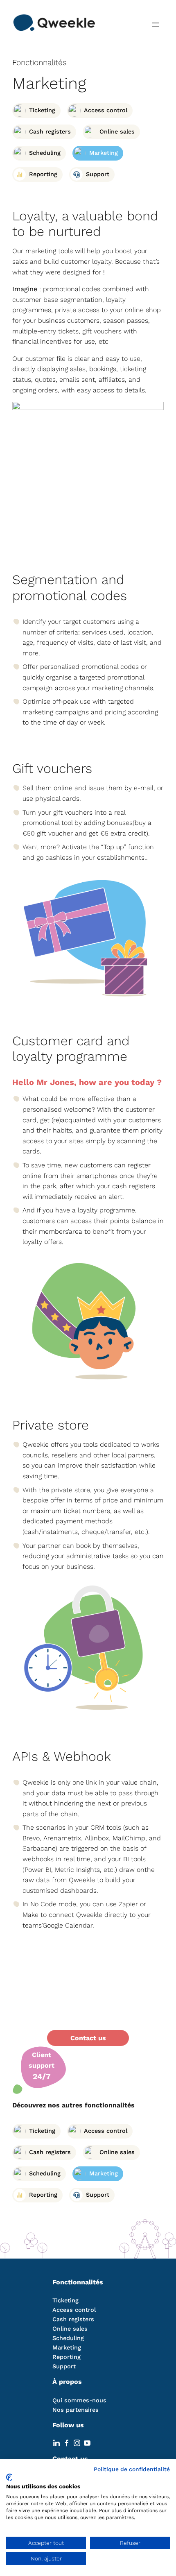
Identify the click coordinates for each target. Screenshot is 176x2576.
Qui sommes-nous (79, 2400)
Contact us (88, 2038)
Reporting (67, 2357)
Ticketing (65, 2300)
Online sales (70, 2329)
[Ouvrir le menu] (156, 25)
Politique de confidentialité (132, 2469)
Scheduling (68, 2338)
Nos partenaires (76, 2410)
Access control (74, 2310)
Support (64, 2366)
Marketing (67, 2347)
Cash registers (73, 2319)
